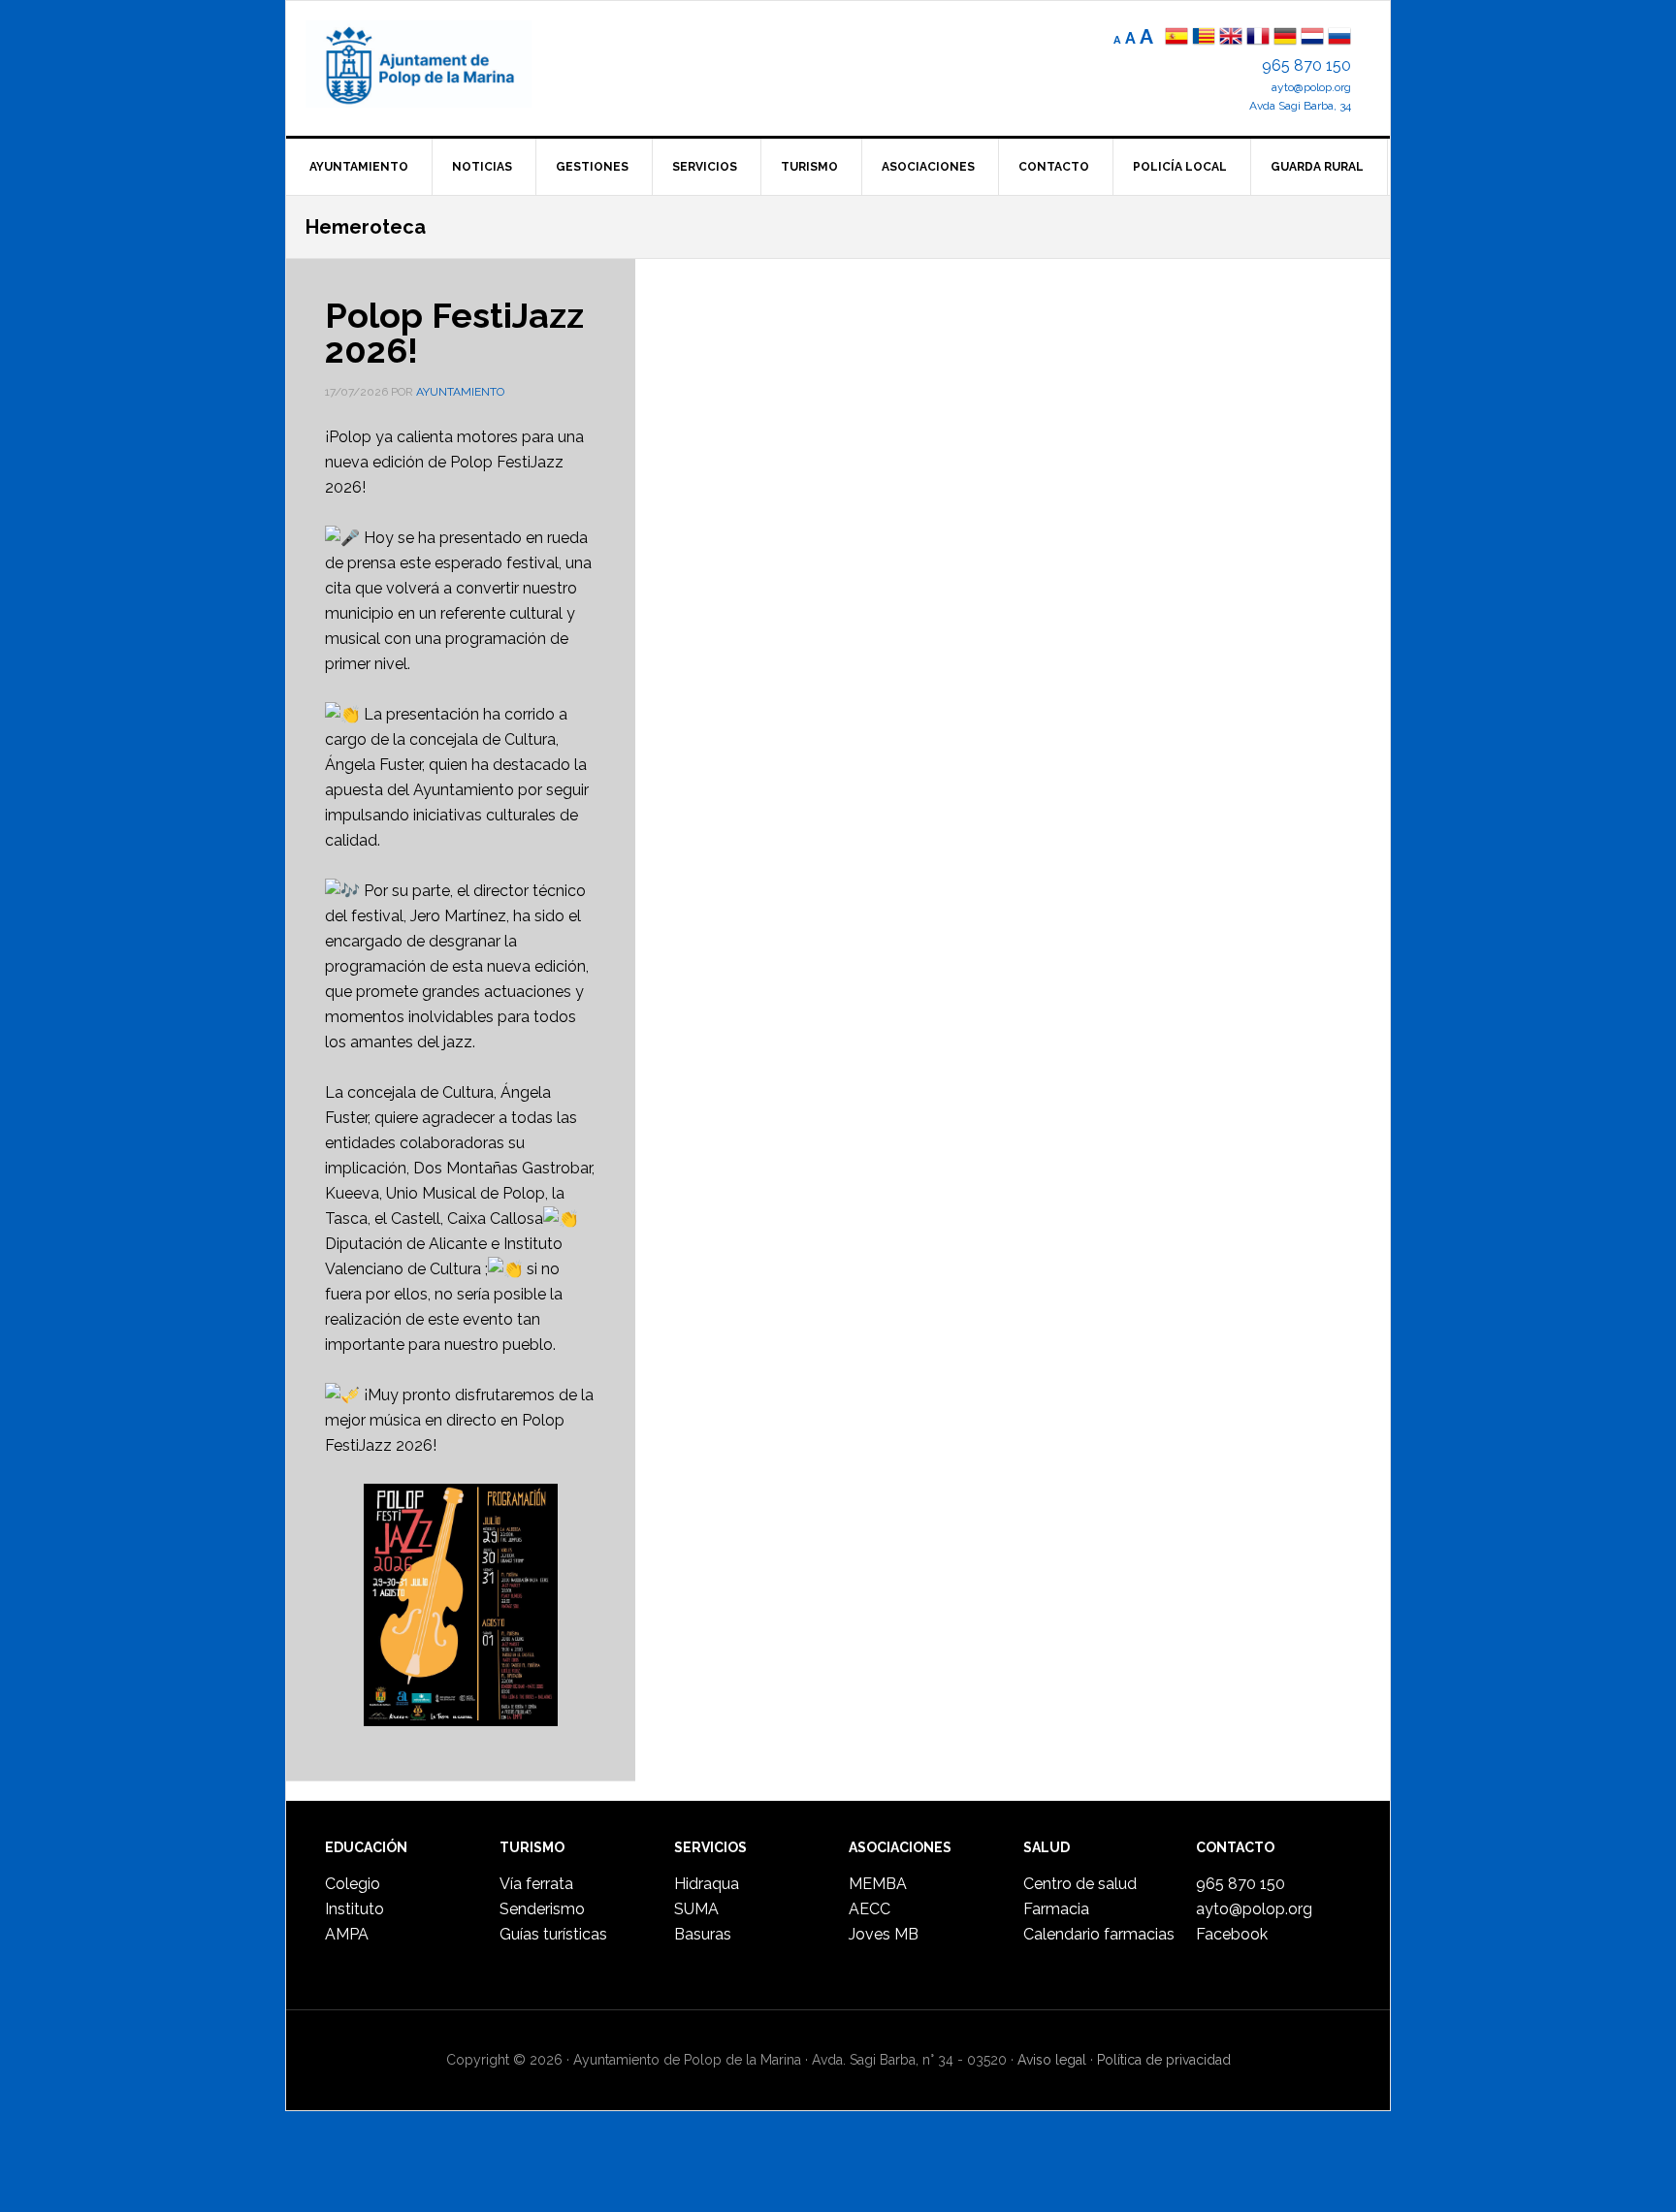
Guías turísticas (553, 1934)
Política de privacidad (1164, 2060)
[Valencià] (1204, 38)
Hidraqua (707, 1884)
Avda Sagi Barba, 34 (1300, 106)
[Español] (1176, 38)
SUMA (696, 1909)
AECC (870, 1909)
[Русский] (1339, 38)
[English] (1231, 38)
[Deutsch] (1285, 38)
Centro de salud (1080, 1884)
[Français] (1258, 38)
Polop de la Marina (441, 64)
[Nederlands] (1314, 38)
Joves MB (884, 1934)
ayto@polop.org (1311, 87)
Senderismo (542, 1909)
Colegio (353, 1884)
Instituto (355, 1909)
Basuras (703, 1934)
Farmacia (1056, 1909)
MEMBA (878, 1884)
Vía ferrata (536, 1884)
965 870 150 (1306, 65)
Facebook (1232, 1934)
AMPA (347, 1934)
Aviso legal (1052, 2060)
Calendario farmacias (1099, 1934)
